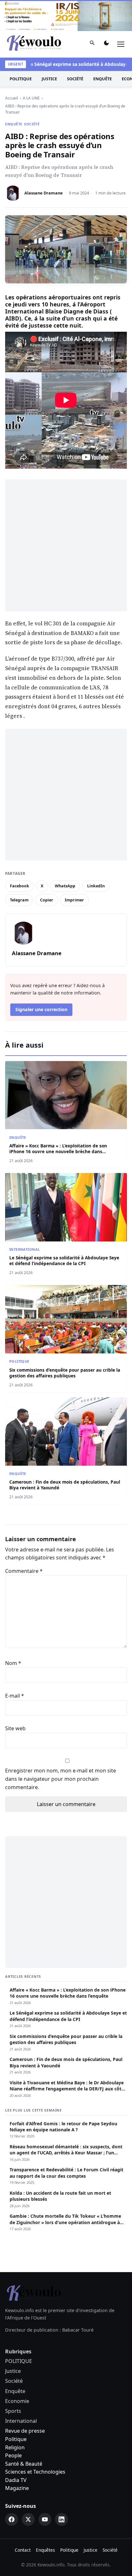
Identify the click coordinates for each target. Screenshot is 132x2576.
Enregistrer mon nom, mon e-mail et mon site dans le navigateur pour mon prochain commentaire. (61, 1779)
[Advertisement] (66, 545)
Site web (15, 1728)
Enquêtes (45, 2550)
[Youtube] (45, 2519)
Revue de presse (25, 2431)
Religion (15, 2447)
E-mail (15, 1696)
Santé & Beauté (24, 2464)
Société (75, 79)
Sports (13, 2411)
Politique (16, 2439)
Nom (13, 1663)
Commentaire (24, 1571)
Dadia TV (16, 2480)
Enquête (103, 79)
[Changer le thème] (106, 44)
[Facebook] (12, 2519)
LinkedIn (96, 886)
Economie (17, 2401)
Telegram (19, 900)
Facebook (20, 886)
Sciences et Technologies (35, 2472)
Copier (47, 900)
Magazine (17, 2488)
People (13, 2455)
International (25, 1249)
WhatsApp (65, 886)
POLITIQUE (21, 79)
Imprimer (74, 900)
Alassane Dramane (44, 193)
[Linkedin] (62, 2519)
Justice (49, 79)
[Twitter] (28, 2519)
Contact (23, 2550)
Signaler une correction (41, 1009)
